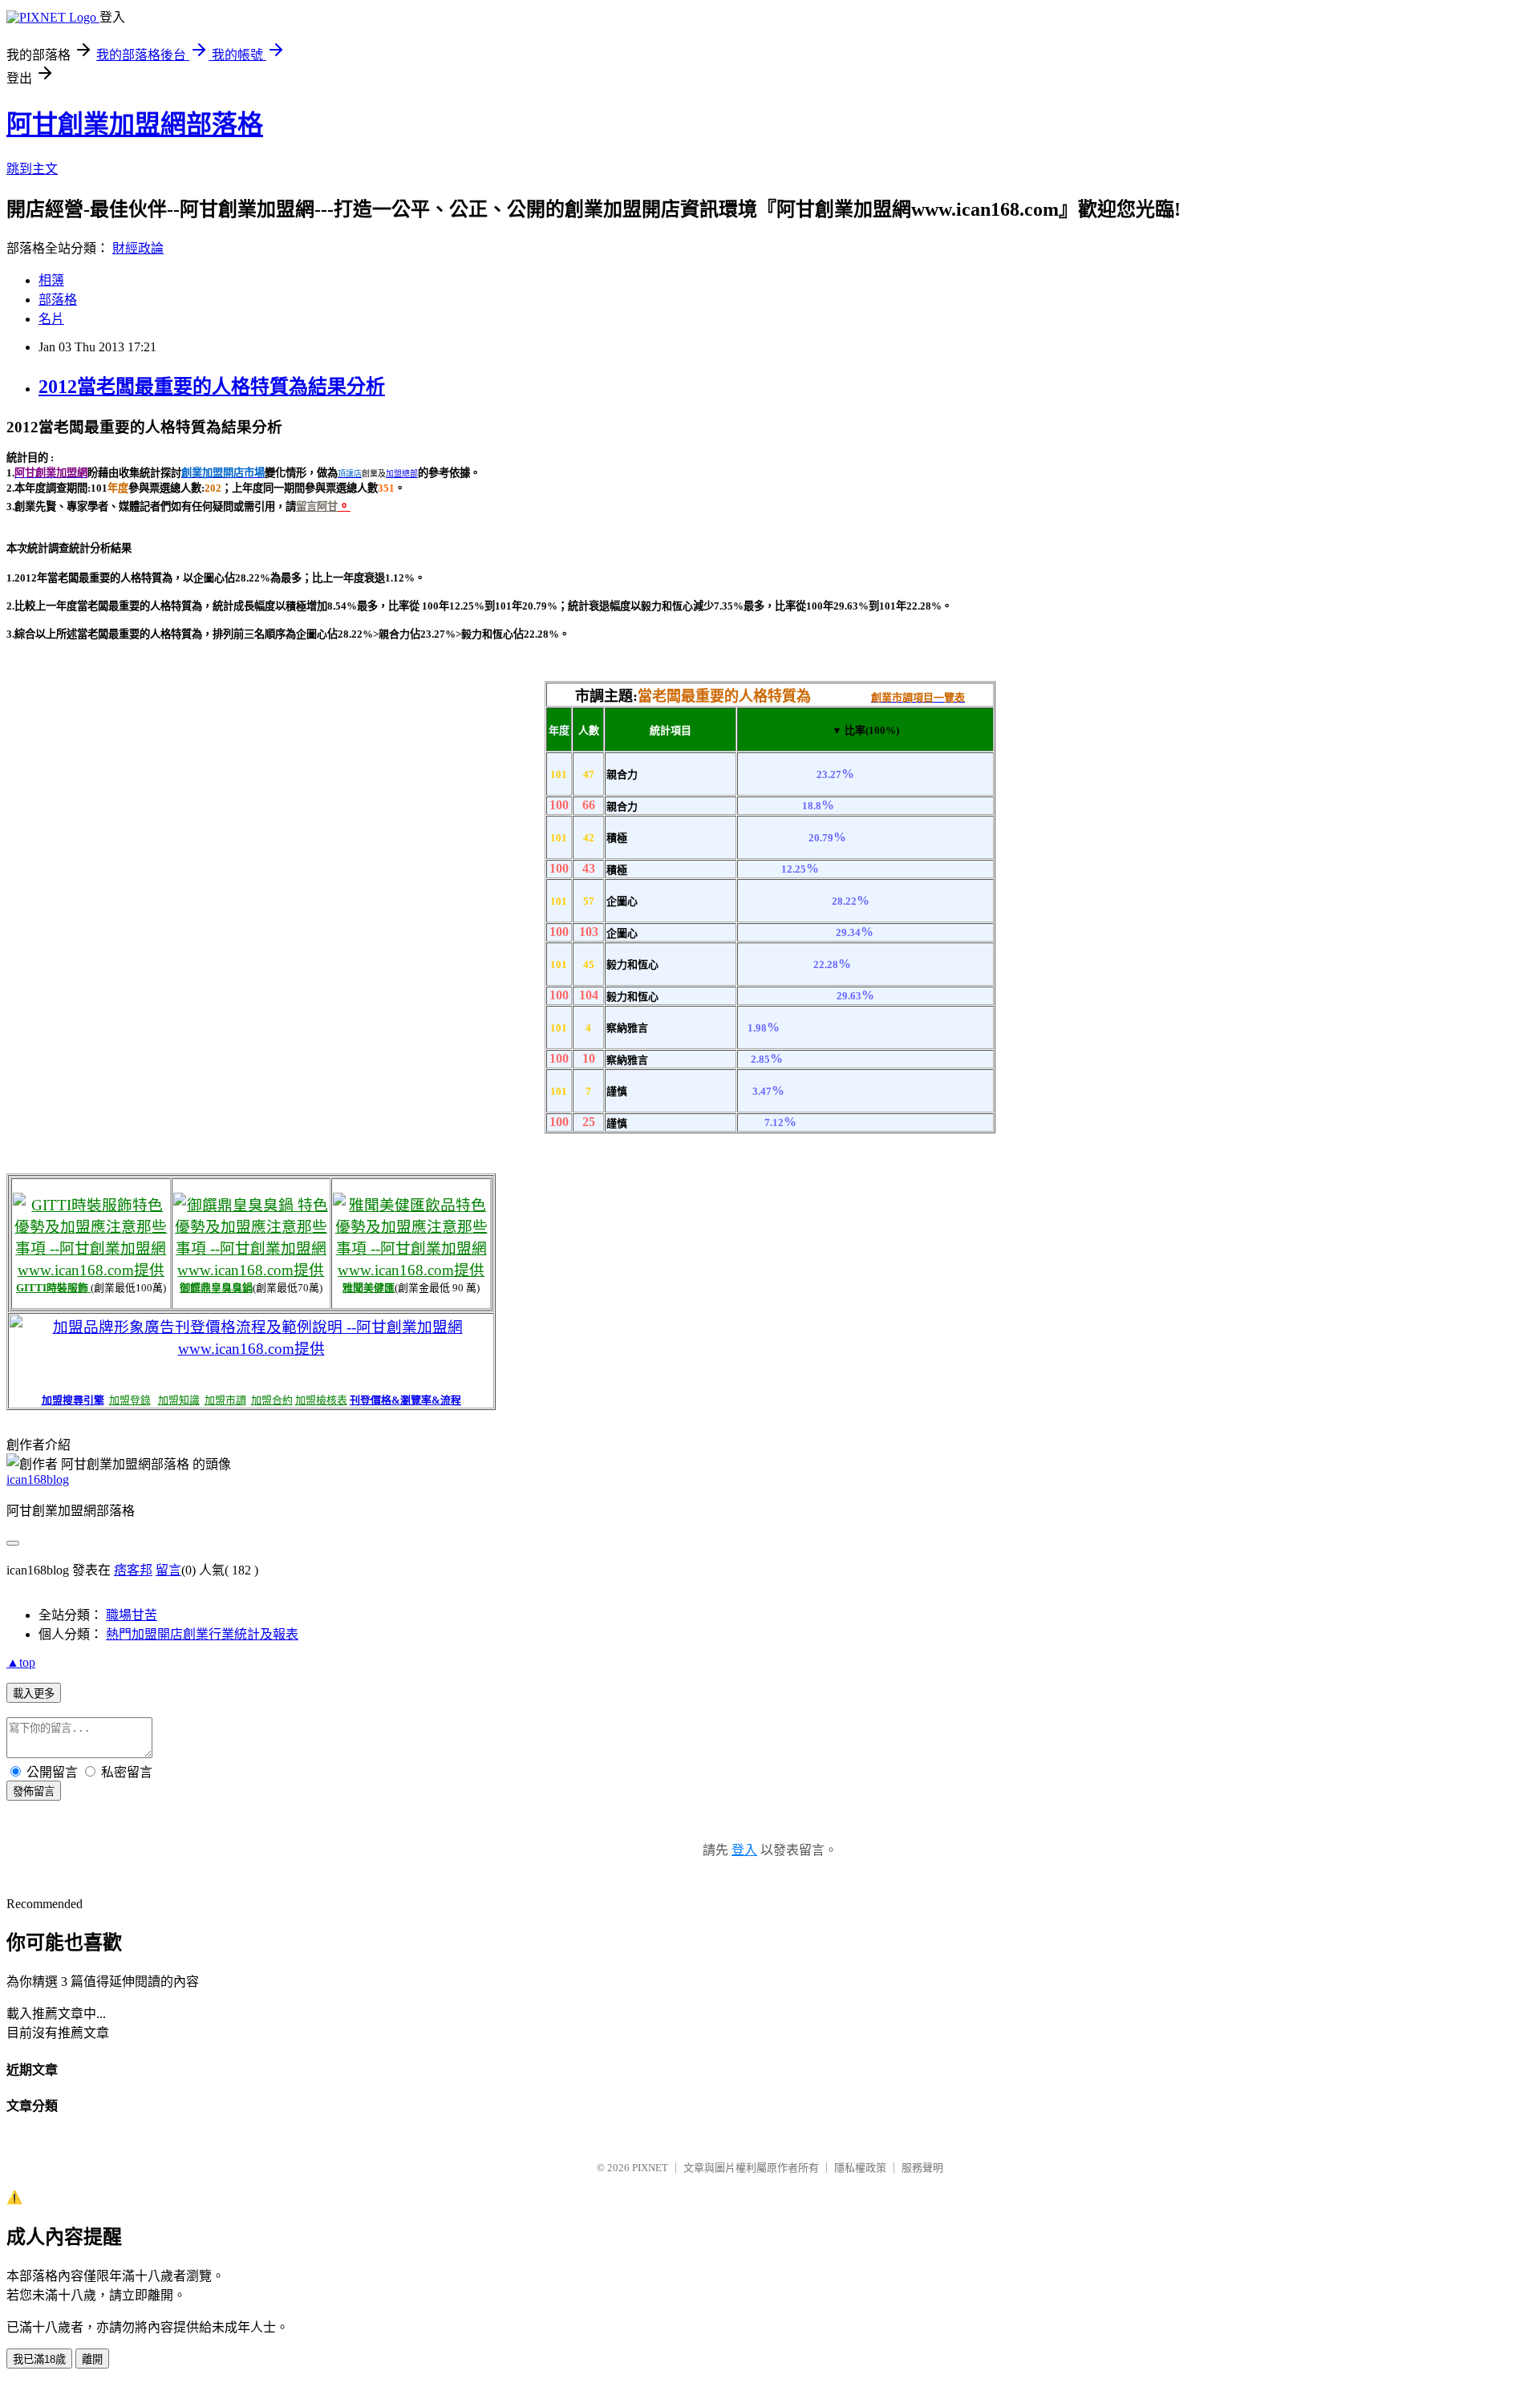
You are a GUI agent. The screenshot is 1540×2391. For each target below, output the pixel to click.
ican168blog (38, 1479)
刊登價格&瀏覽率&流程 (405, 1400)
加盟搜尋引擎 (73, 1400)
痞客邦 (133, 1570)
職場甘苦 (132, 1615)
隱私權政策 (860, 2168)
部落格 (58, 300)
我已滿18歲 (39, 2359)
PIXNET (650, 2168)
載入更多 (34, 1694)
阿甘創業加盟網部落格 (135, 124)
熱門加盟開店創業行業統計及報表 (202, 1634)
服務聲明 (922, 2168)
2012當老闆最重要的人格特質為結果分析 (212, 387)
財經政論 (138, 248)
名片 (51, 319)
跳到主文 (32, 169)
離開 (92, 2359)
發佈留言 (34, 1791)
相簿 (51, 280)
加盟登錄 (130, 1400)
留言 (168, 1570)
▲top (21, 1662)
